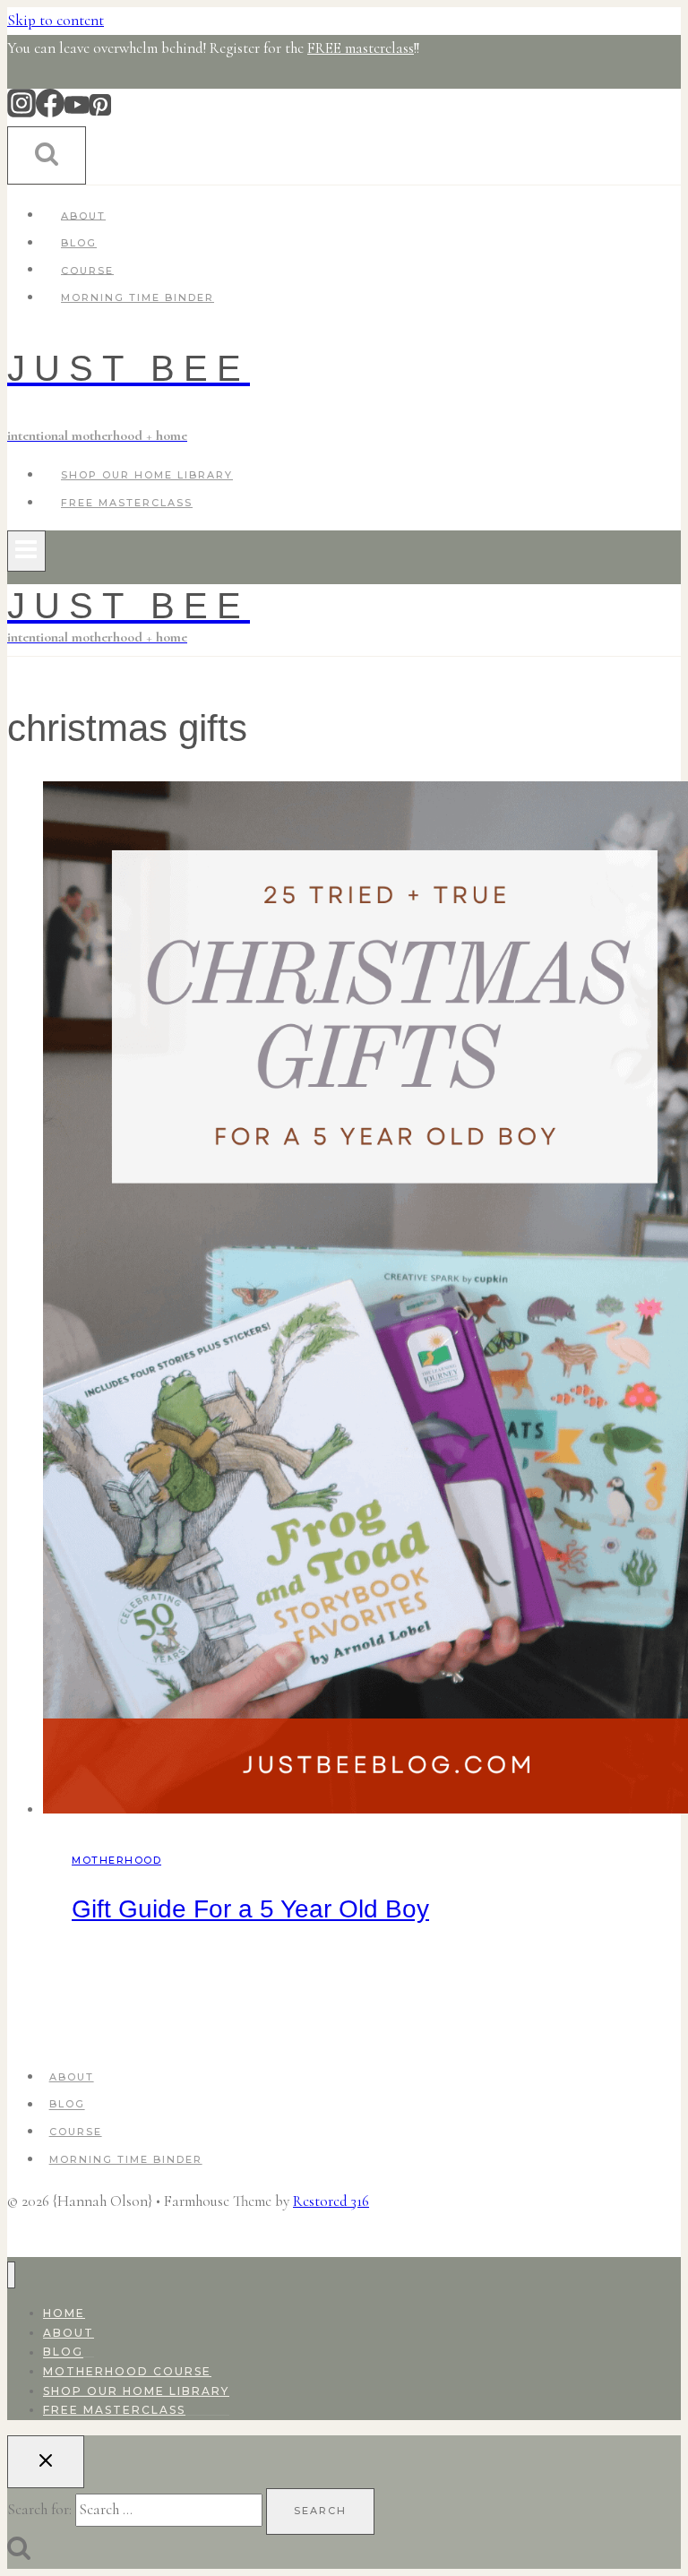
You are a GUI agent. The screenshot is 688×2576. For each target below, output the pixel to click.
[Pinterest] (100, 112)
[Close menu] (11, 2275)
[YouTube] (77, 112)
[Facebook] (50, 112)
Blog (79, 243)
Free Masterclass (127, 503)
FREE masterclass (361, 48)
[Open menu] (26, 551)
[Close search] (46, 2462)
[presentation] (362, 1302)
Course (87, 270)
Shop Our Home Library (147, 475)
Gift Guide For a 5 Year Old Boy (250, 1909)
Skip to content (56, 20)
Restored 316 (331, 2201)
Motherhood (116, 1860)
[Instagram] (21, 112)
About (83, 215)
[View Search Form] (47, 155)
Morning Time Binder (138, 297)
